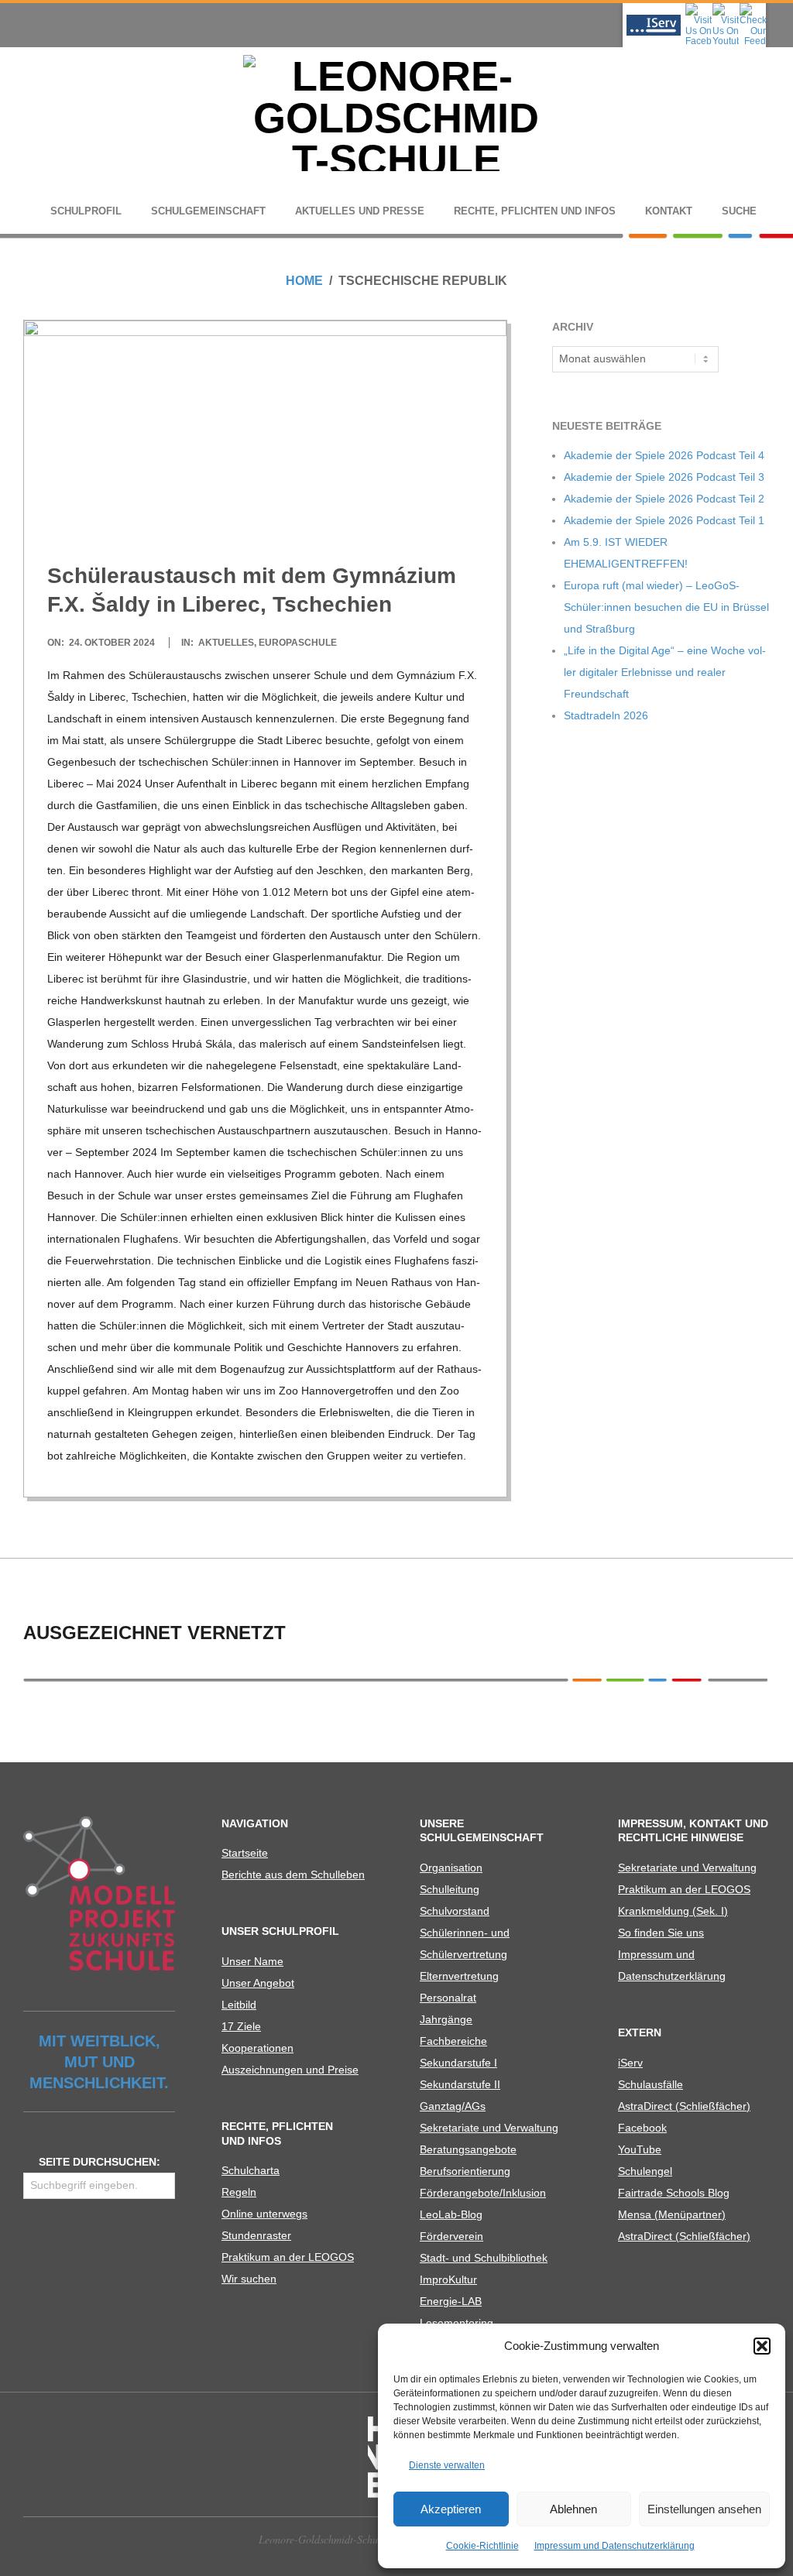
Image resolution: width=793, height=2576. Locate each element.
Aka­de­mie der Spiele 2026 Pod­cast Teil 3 (664, 477)
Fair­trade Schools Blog (674, 2193)
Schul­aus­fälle (651, 2084)
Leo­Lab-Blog (451, 2214)
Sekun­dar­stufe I (458, 2063)
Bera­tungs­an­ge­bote (468, 2149)
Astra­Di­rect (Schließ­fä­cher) (684, 2106)
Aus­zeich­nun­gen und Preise (290, 2070)
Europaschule (298, 643)
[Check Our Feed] (752, 8)
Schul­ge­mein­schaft (208, 211)
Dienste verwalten (447, 2465)
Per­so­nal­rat (448, 1998)
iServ (630, 2063)
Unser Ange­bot (258, 1983)
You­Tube (640, 2149)
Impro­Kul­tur (448, 2279)
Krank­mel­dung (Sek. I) (673, 1911)
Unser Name (252, 1961)
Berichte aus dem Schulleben (293, 1875)
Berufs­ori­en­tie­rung (465, 2171)
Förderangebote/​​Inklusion (483, 2193)
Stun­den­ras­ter (256, 2235)
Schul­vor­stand (455, 1911)
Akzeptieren (451, 2509)
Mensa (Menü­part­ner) (672, 2214)
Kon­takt (669, 211)
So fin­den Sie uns (661, 1933)
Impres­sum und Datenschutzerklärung (614, 2546)
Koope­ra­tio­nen (257, 2048)
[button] (762, 2346)
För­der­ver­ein (451, 2236)
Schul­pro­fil (86, 211)
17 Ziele (241, 2026)
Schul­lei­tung (450, 1889)
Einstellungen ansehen (704, 2509)
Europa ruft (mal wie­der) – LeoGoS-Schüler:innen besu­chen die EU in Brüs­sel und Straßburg (666, 607)
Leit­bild (239, 2005)
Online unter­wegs (264, 2214)
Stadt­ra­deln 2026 (606, 715)
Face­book (642, 2128)
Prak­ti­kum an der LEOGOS (288, 2257)
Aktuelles (226, 643)
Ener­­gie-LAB (451, 2301)
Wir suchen (249, 2279)
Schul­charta (251, 2170)
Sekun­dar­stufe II (460, 2084)
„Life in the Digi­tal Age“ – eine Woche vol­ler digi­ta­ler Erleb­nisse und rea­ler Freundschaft (665, 672)
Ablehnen (573, 2509)
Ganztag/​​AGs (453, 2106)
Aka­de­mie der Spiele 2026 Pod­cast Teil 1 (664, 520)
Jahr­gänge (446, 2019)
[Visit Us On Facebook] (698, 8)
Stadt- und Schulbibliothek (484, 2258)
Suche (739, 211)
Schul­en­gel (645, 2171)
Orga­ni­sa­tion (451, 1868)
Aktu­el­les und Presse (360, 211)
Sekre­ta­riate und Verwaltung (489, 2128)
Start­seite (245, 1853)
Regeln (239, 2192)
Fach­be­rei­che (453, 2041)
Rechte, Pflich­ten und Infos (535, 211)
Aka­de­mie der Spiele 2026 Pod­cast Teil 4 (664, 455)
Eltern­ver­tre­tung (459, 1976)
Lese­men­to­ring (457, 2323)
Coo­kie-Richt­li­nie (482, 2546)
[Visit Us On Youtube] (725, 8)
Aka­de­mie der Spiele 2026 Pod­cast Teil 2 (664, 499)
